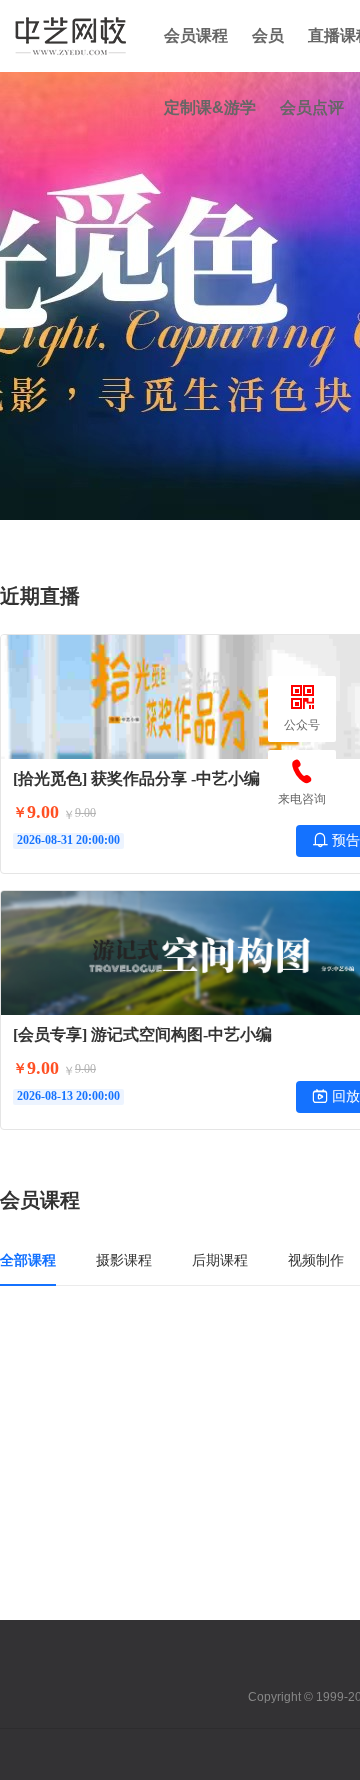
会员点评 (312, 107)
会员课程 (196, 35)
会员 (268, 35)
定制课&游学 (210, 107)
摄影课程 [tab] (124, 1260)
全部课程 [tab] (28, 1260)
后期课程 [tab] (220, 1260)
